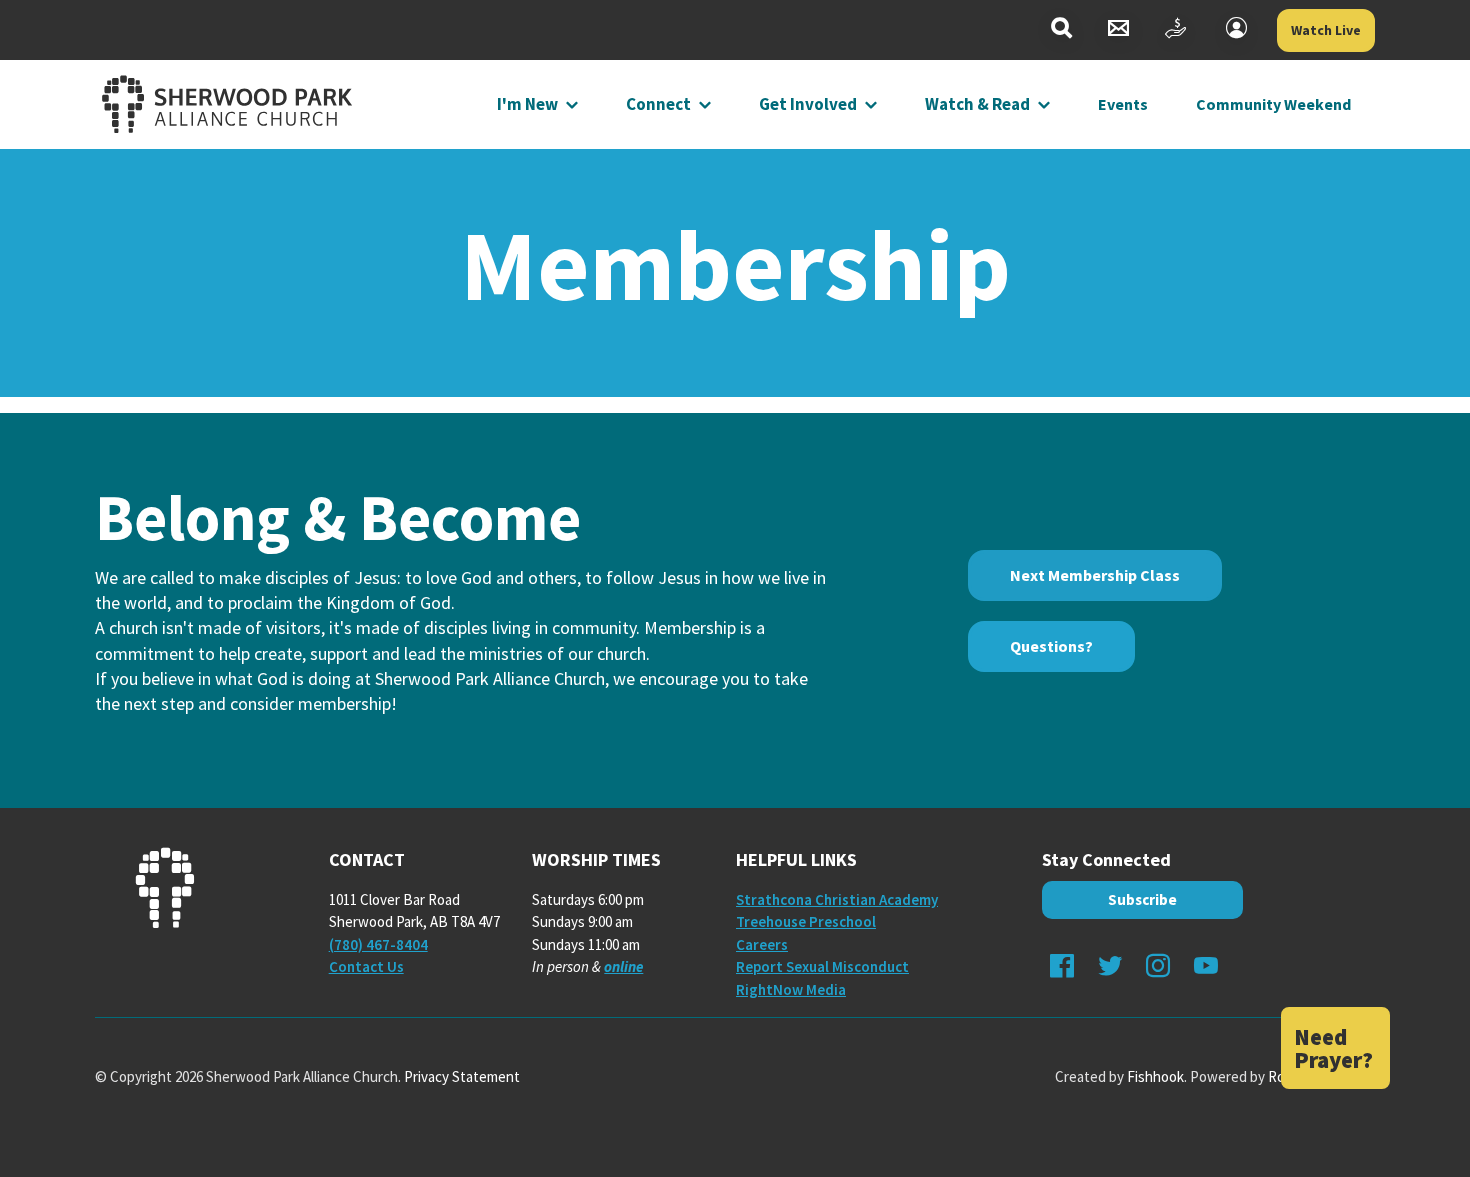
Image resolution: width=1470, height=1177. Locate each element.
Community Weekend (1273, 104)
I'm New (527, 104)
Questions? (1051, 646)
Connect (658, 104)
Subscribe (1142, 899)
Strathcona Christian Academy (837, 899)
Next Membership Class (1095, 575)
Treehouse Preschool (806, 921)
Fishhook (1155, 1076)
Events (1123, 104)
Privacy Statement (462, 1076)
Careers (762, 944)
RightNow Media (791, 989)
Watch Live (1326, 30)
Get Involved (808, 104)
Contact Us (366, 966)
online (623, 966)
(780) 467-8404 (378, 944)
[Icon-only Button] (1061, 30)
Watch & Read (977, 104)
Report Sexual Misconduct (822, 966)
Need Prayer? (1333, 1048)
